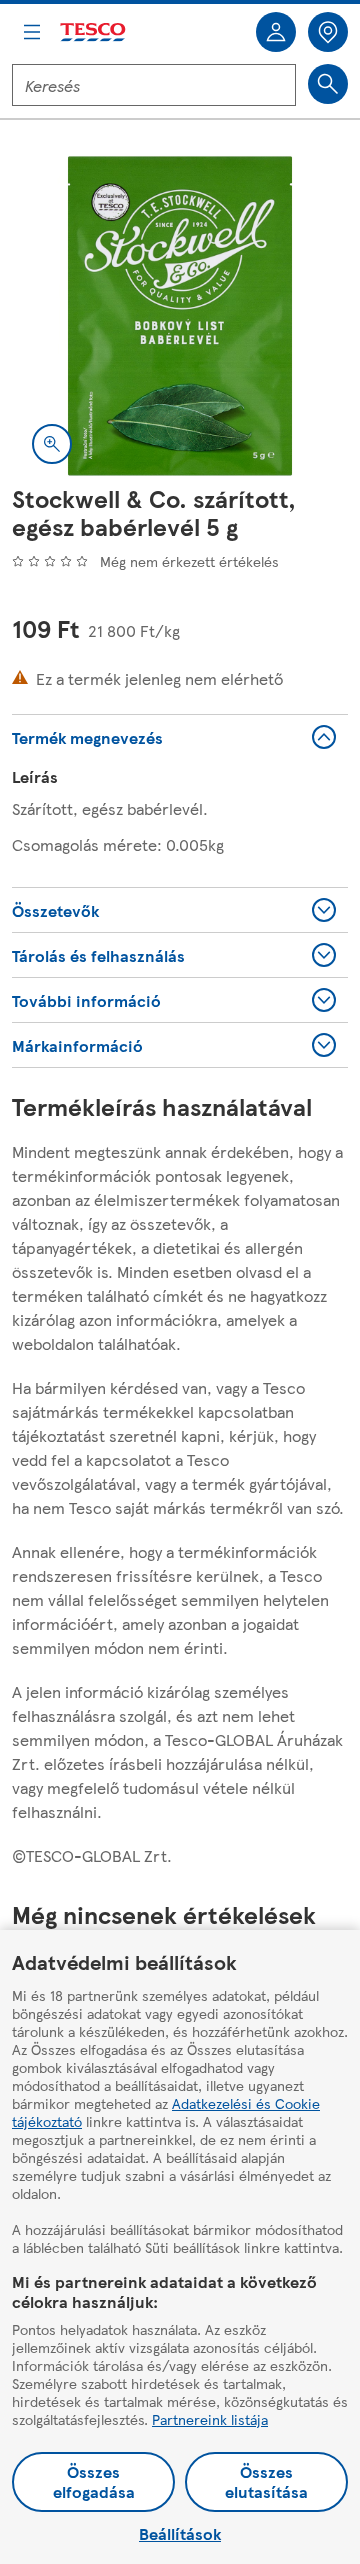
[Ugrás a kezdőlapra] (94, 32)
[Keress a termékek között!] (328, 84)
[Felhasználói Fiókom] (276, 32)
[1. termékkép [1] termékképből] (180, 316)
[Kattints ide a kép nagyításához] (52, 444)
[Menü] (32, 32)
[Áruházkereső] (328, 32)
